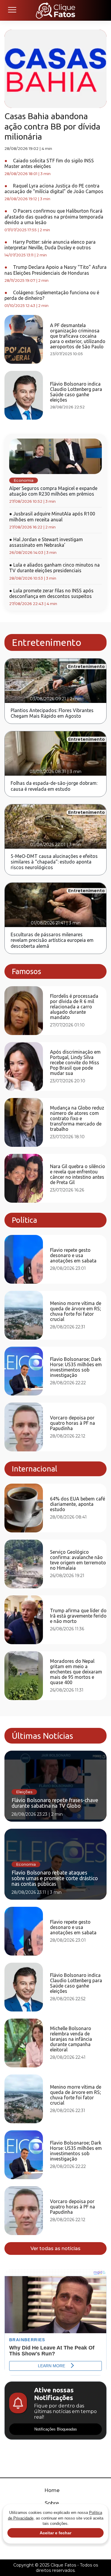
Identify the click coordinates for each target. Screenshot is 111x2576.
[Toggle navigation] (12, 10)
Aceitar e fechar (55, 2533)
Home (52, 2490)
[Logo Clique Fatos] (55, 10)
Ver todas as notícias (55, 2248)
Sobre (52, 2503)
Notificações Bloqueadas (56, 2429)
